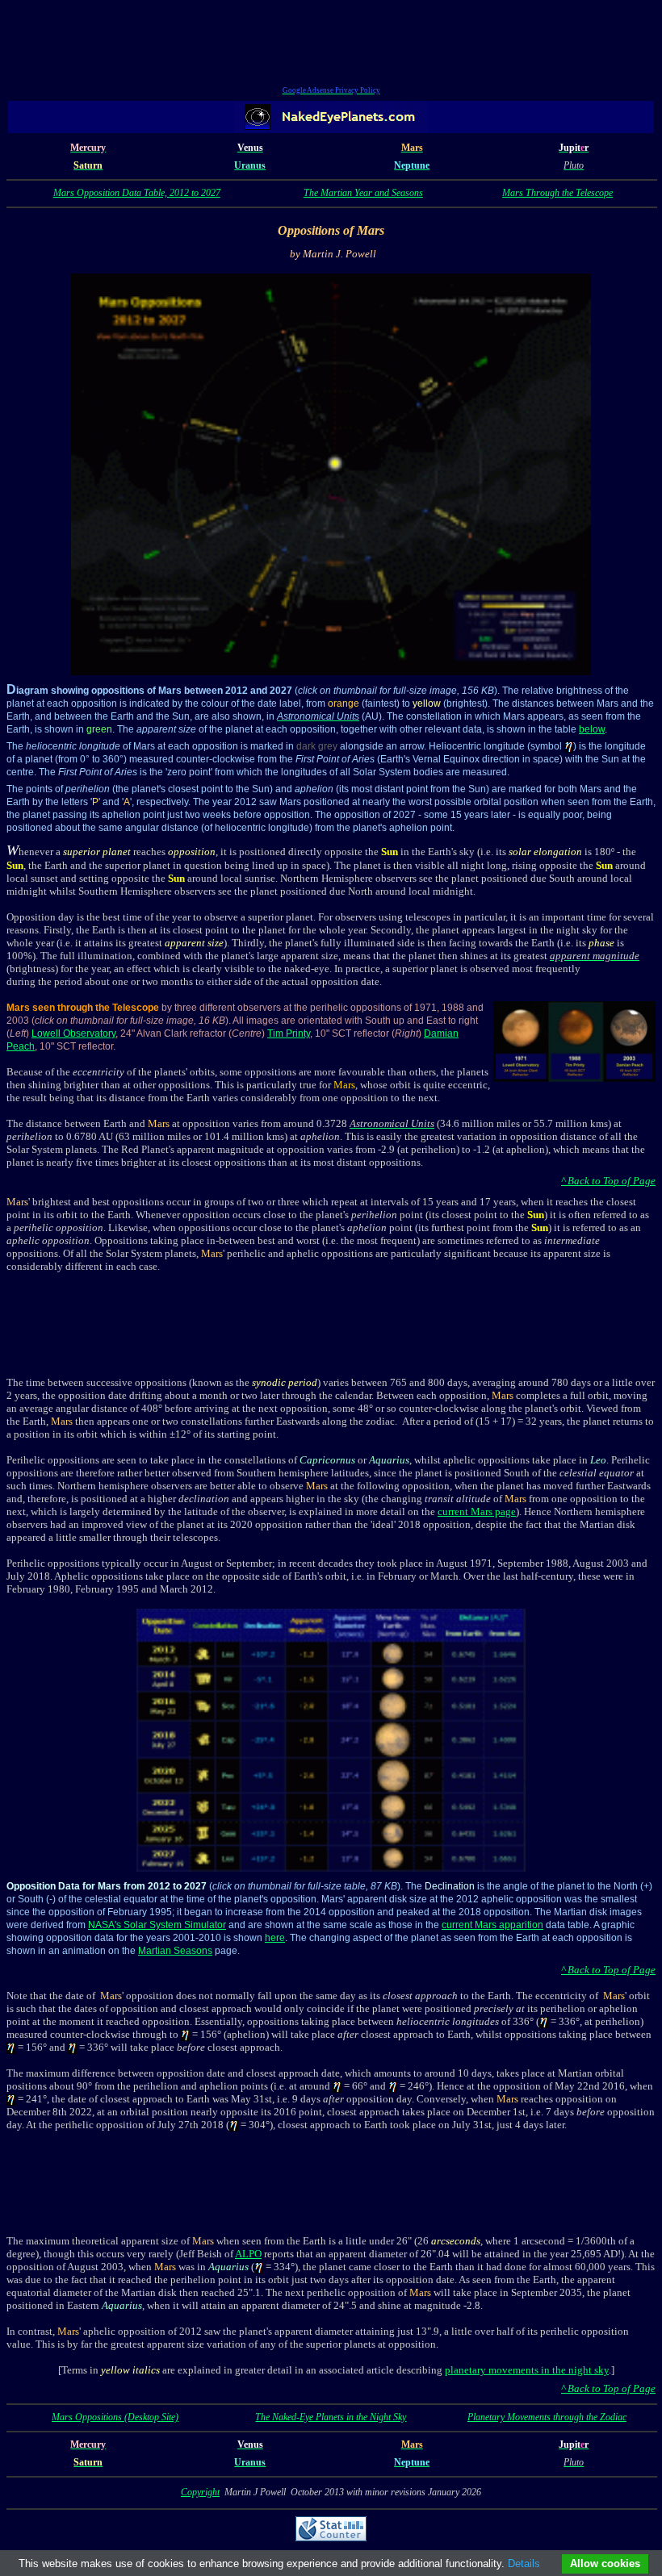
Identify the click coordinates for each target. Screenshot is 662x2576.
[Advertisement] (331, 45)
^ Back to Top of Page (608, 1181)
